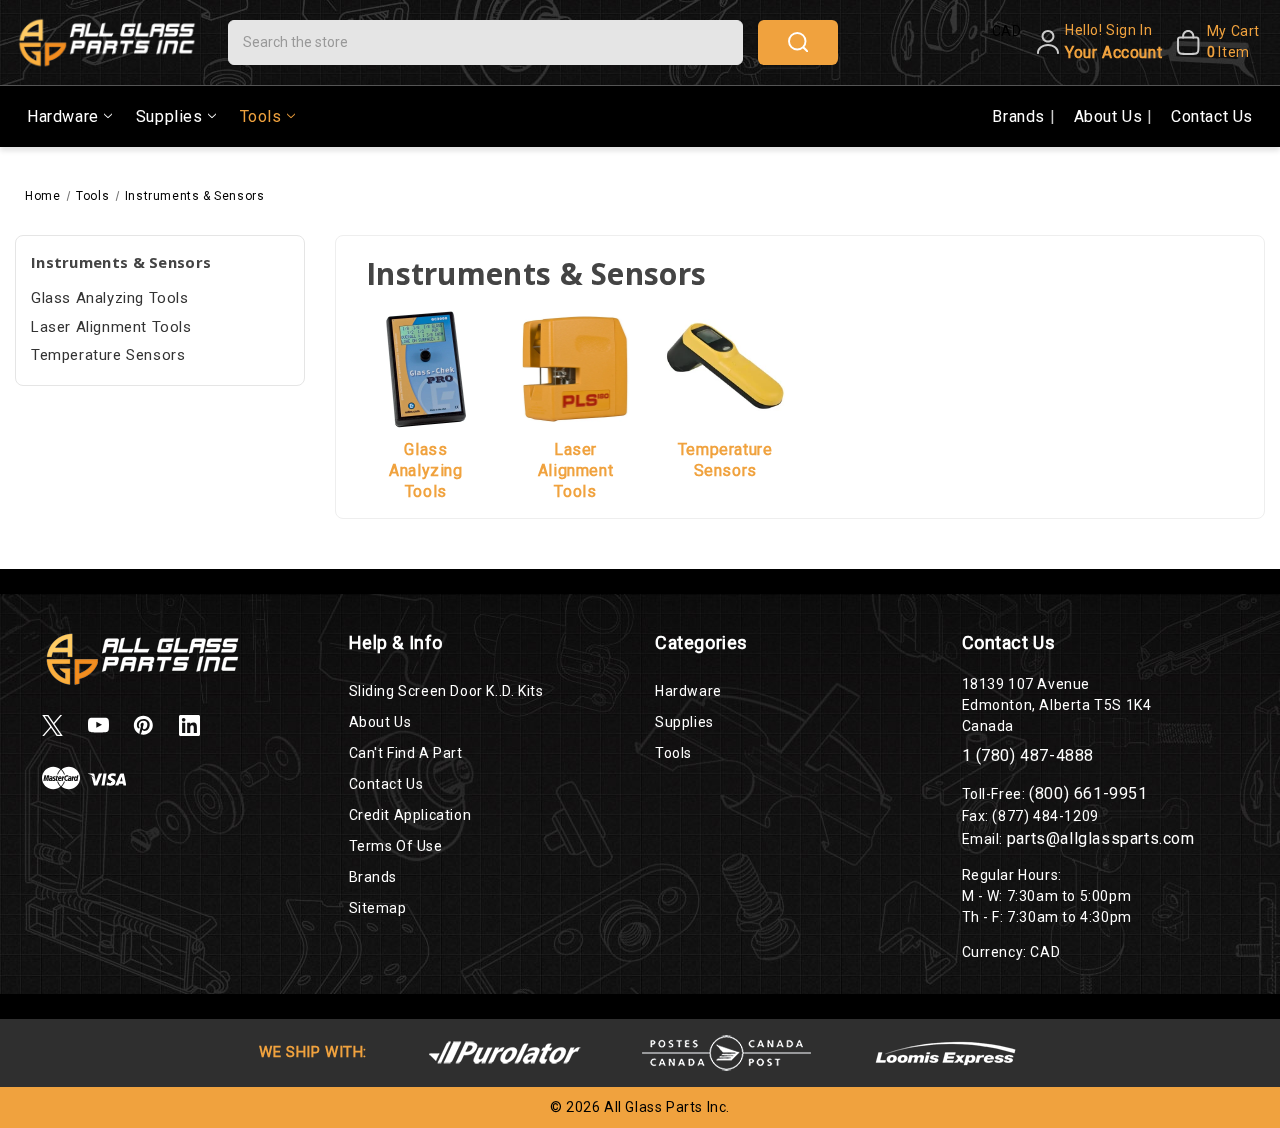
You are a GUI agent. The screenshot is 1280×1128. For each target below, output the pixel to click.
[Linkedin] (189, 725)
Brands (1020, 116)
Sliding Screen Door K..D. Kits (446, 691)
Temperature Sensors (108, 355)
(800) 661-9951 (1088, 793)
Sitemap (378, 908)
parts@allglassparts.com (1101, 838)
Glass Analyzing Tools (110, 298)
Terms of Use (396, 846)
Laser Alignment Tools (111, 327)
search (798, 42)
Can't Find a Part (406, 753)
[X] (52, 725)
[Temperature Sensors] (725, 368)
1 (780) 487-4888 (1028, 755)
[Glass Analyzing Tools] (426, 368)
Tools (261, 116)
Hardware (63, 116)
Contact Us (1212, 116)
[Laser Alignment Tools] (576, 368)
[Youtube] (98, 725)
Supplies (169, 116)
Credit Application (410, 815)
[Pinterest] (143, 725)
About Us (1110, 116)
